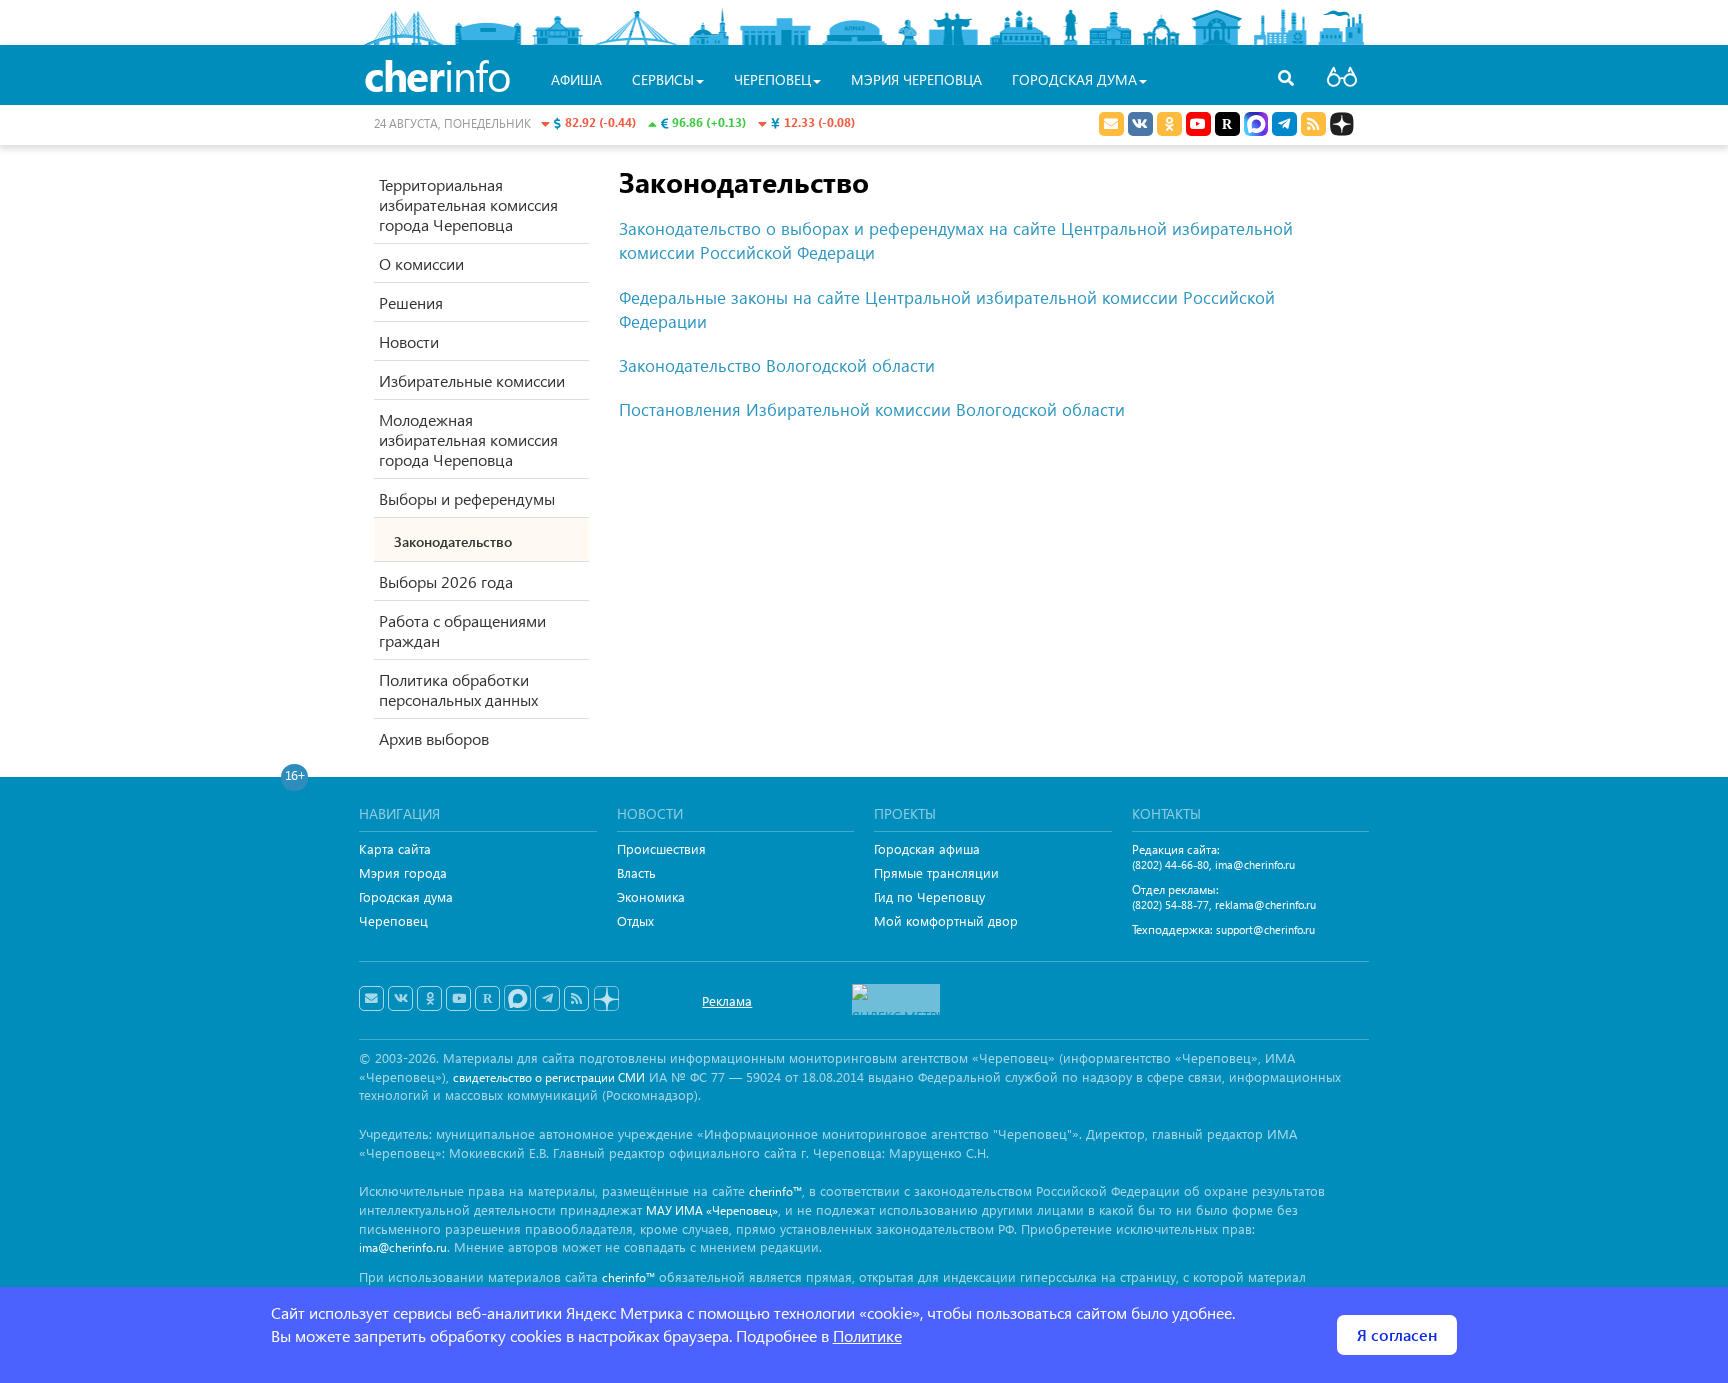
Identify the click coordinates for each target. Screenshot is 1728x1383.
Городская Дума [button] (1074, 79)
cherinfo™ (775, 1191)
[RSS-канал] (576, 999)
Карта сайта (395, 848)
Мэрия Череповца (916, 79)
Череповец (393, 920)
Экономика (651, 896)
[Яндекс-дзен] (605, 999)
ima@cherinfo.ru (1255, 864)
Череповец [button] (772, 79)
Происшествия (661, 848)
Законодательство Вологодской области (777, 365)
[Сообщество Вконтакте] (400, 999)
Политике (867, 1335)
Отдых (635, 920)
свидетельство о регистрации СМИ (549, 1077)
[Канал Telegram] (547, 999)
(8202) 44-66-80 (1170, 864)
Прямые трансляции (936, 872)
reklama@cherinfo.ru (1265, 904)
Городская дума (406, 896)
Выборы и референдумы (467, 498)
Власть (636, 872)
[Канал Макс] (1256, 126)
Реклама (727, 1000)
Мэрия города (403, 872)
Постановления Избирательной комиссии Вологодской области (872, 409)
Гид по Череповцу (929, 896)
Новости (409, 341)
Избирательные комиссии (472, 380)
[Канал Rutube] (1227, 124)
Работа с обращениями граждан (462, 630)
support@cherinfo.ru (1265, 929)
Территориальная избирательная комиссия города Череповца (468, 204)
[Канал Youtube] (1198, 124)
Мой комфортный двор (946, 920)
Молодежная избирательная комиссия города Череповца (468, 439)
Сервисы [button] (663, 79)
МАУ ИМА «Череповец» (712, 1210)
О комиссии (421, 263)
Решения (411, 302)
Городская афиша (927, 848)
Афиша (576, 79)
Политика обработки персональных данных (458, 689)
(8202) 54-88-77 (1170, 904)
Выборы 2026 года (446, 581)
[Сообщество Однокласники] (1169, 124)
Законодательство (453, 541)
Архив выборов (434, 738)
